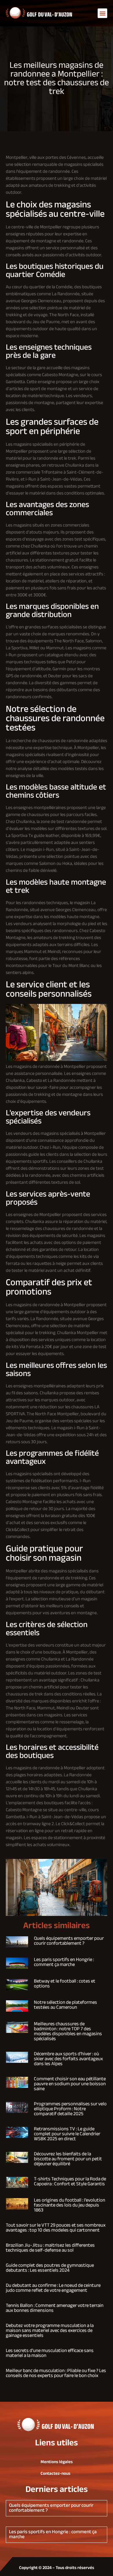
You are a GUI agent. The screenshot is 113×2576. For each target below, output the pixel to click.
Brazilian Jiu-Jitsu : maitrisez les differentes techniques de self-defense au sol (50, 2248)
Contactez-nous (55, 2474)
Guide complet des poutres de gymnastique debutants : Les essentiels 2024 (50, 2268)
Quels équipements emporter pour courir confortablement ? (69, 1941)
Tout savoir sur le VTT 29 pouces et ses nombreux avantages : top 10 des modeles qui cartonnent (56, 2228)
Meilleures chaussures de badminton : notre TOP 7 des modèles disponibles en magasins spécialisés (68, 2032)
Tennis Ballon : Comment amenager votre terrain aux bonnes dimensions (55, 2308)
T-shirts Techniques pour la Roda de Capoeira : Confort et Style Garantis (70, 2182)
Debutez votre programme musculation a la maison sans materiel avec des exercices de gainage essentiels (50, 2331)
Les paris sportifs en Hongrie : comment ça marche (64, 1962)
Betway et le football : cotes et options (65, 1984)
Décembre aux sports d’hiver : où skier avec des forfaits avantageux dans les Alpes (68, 2059)
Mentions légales (57, 2462)
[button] (102, 13)
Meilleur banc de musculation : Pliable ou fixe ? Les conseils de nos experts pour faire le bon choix (56, 2373)
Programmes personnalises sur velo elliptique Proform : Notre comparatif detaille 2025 (70, 2109)
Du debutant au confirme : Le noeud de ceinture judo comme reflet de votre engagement (53, 2288)
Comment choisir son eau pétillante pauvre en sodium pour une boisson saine (70, 2084)
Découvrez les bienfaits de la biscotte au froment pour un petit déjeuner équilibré (68, 2159)
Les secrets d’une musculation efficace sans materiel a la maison (50, 2353)
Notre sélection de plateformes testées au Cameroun (65, 2005)
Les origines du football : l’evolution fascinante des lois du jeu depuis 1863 (70, 2205)
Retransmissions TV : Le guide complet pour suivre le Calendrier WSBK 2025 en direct (67, 2134)
